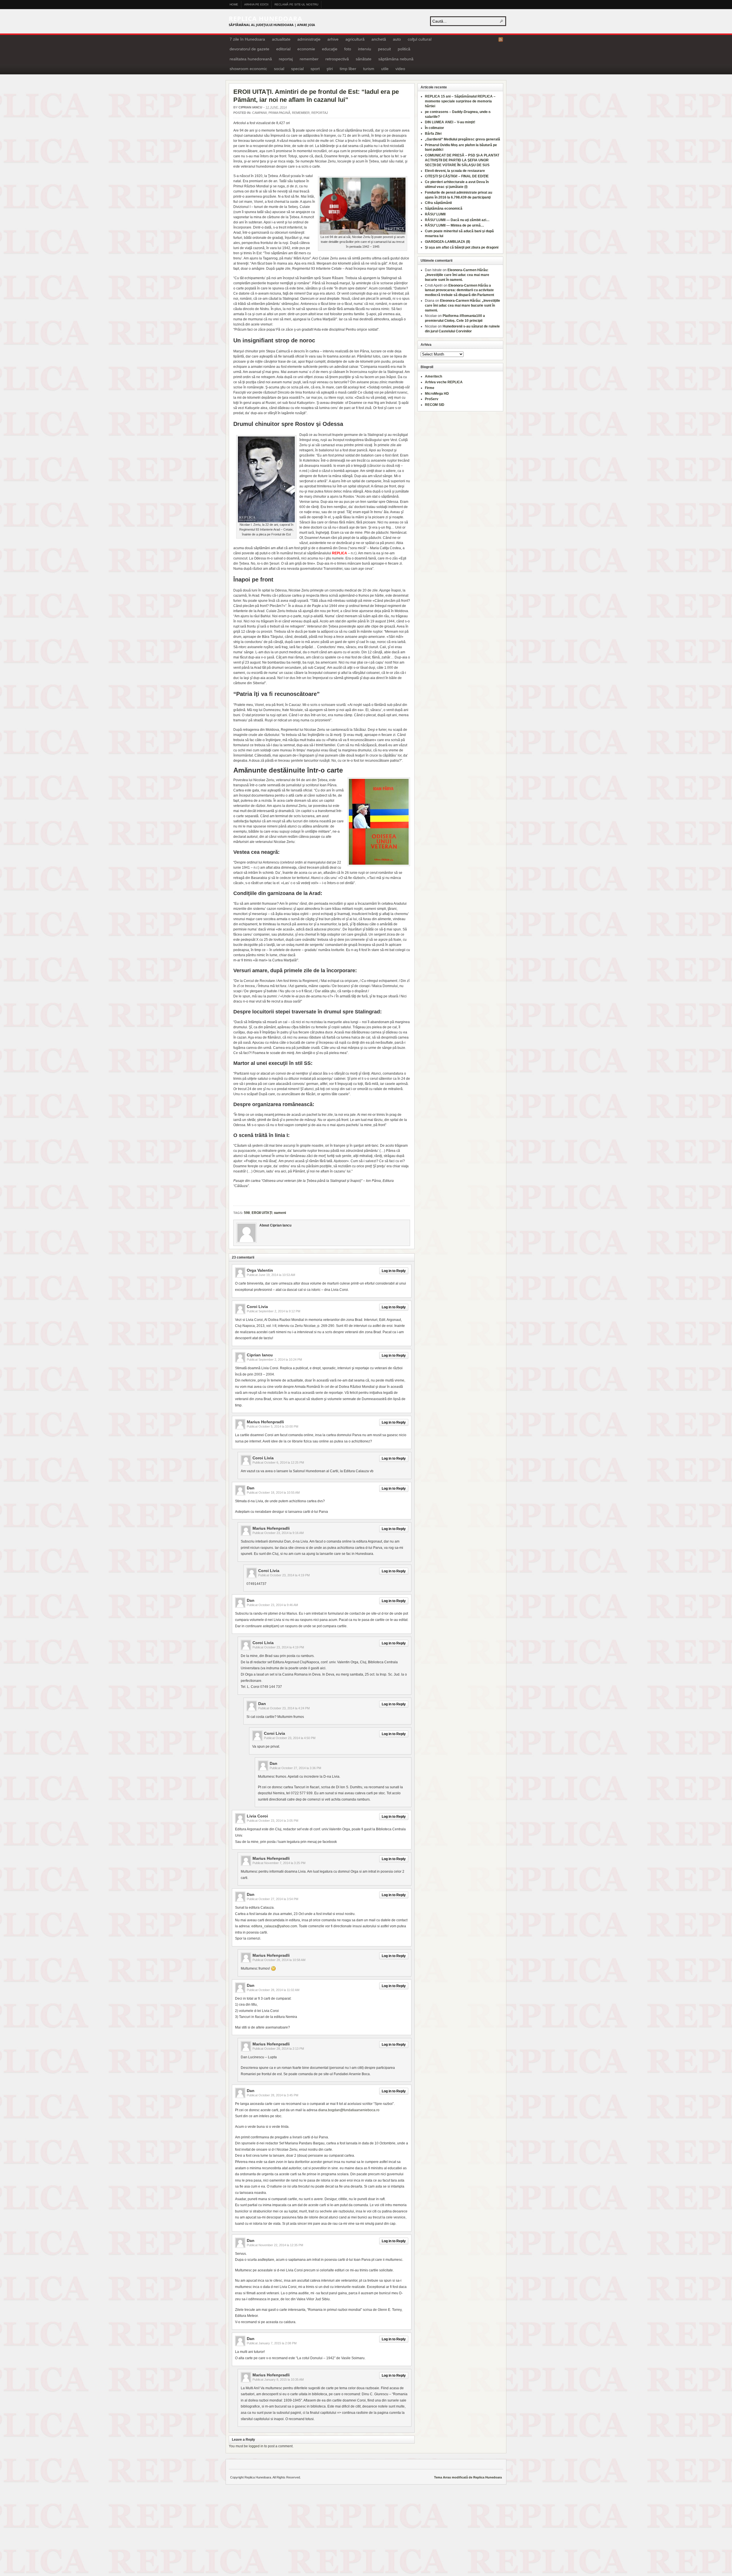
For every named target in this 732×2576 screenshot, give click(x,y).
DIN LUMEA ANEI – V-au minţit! (450, 122)
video (400, 69)
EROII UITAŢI (262, 1213)
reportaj (286, 59)
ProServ (432, 399)
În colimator (434, 128)
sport (315, 69)
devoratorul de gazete (249, 49)
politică (404, 49)
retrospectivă (337, 59)
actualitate (281, 39)
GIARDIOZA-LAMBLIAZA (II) (447, 242)
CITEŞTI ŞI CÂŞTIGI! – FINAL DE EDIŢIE (457, 176)
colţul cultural (420, 39)
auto (397, 39)
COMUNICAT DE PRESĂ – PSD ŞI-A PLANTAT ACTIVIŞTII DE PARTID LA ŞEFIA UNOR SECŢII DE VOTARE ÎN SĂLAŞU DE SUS (462, 160)
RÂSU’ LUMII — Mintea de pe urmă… (454, 225)
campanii (259, 113)
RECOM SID (435, 405)
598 (247, 1213)
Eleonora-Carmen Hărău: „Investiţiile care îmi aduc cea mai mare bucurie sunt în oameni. (457, 275)
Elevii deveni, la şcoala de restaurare (455, 171)
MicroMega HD (437, 394)
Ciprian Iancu (250, 107)
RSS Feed (501, 39)
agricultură (355, 39)
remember (309, 59)
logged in (256, 2446)
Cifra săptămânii (438, 203)
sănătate (364, 59)
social (279, 69)
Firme (430, 388)
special (297, 69)
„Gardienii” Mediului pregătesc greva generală (463, 139)
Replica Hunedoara (265, 18)
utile (385, 69)
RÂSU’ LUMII (435, 214)
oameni (280, 1213)
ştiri (330, 69)
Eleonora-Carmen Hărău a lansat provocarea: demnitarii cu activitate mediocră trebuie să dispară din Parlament (460, 290)
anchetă (379, 39)
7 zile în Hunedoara (247, 39)
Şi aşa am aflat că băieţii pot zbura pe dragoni (462, 247)
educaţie (330, 49)
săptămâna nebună (396, 59)
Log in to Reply (394, 1271)
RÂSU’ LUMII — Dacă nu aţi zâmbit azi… (457, 220)
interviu (365, 49)
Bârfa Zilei (433, 134)
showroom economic (248, 69)
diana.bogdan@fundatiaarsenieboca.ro (349, 2110)
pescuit (384, 49)
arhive (333, 39)
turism (369, 69)
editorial (283, 49)
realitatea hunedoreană (251, 59)
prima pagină (279, 113)
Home (234, 4)
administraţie (309, 39)
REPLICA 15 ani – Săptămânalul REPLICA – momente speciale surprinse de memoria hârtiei (460, 101)
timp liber (348, 69)
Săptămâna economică (444, 209)
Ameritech (433, 376)
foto (348, 49)
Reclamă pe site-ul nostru (296, 4)
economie (306, 49)
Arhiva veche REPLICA (444, 382)
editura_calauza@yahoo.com (274, 1926)
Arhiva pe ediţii (256, 4)
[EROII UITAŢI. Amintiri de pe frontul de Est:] (363, 233)
